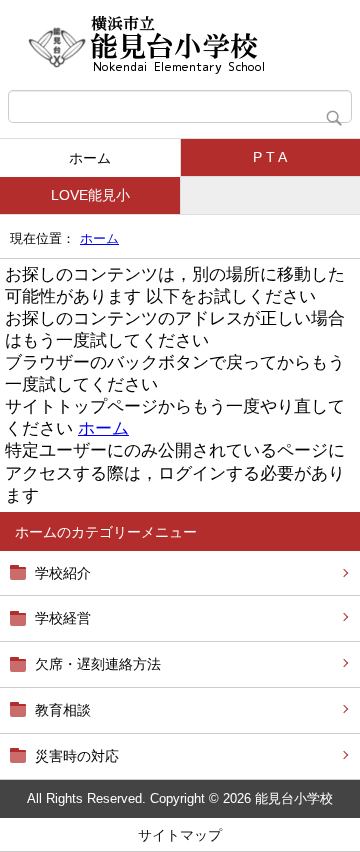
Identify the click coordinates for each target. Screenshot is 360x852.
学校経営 (63, 618)
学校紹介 (63, 573)
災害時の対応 (77, 756)
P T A (270, 157)
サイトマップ (180, 835)
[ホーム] (180, 45)
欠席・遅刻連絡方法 (98, 664)
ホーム (90, 158)
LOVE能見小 (90, 195)
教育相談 (63, 710)
